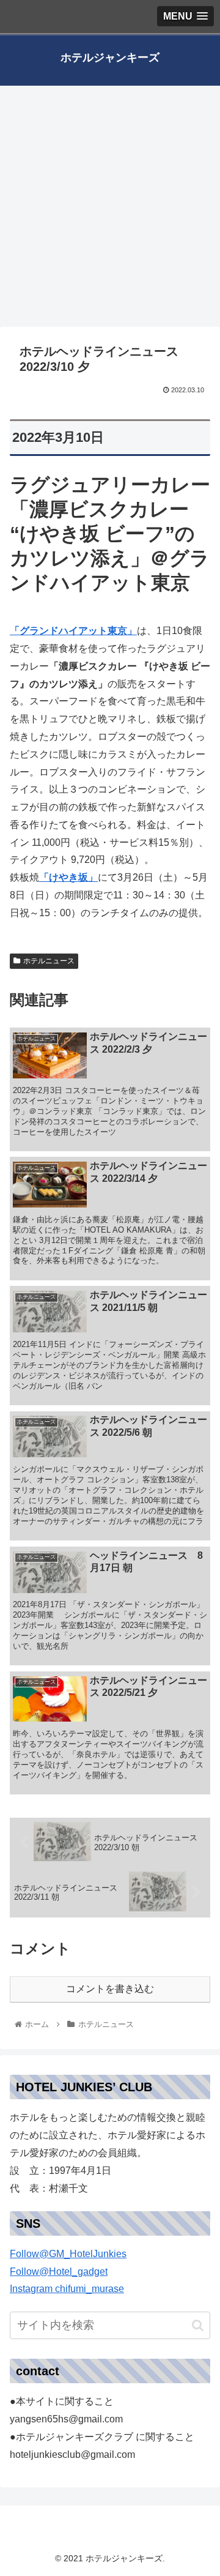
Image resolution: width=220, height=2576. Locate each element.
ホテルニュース (49, 961)
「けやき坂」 (68, 877)
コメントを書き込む (110, 1989)
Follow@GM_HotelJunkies (68, 2254)
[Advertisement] (110, 211)
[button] (110, 2281)
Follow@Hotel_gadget (59, 2272)
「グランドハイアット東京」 (73, 631)
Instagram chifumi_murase (67, 2289)
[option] (110, 2281)
